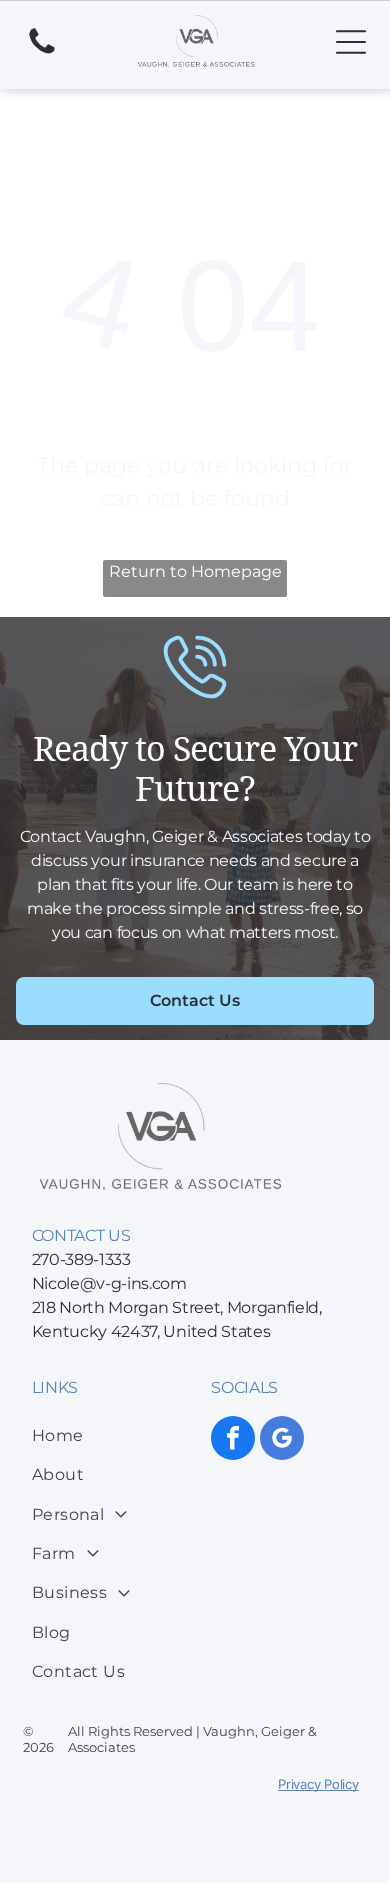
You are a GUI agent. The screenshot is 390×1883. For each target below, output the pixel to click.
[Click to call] (42, 52)
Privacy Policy (318, 1784)
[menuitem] (113, 1435)
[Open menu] (351, 42)
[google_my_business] (282, 1440)
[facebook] (233, 1440)
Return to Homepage (195, 571)
